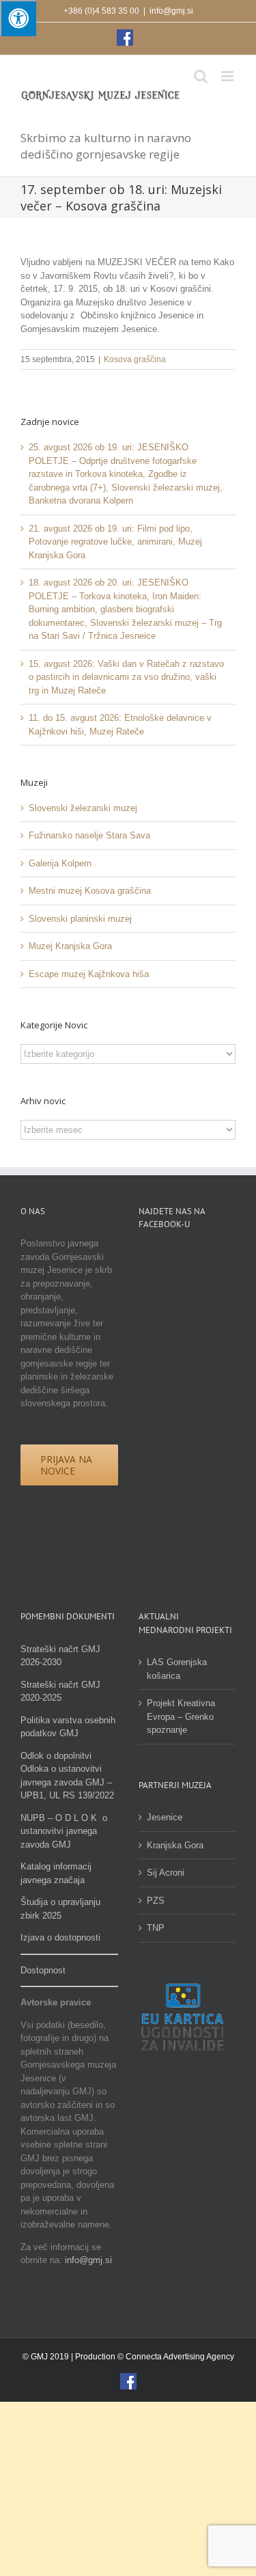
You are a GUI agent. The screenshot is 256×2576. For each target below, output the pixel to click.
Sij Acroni (166, 1873)
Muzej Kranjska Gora (70, 946)
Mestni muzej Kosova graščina (90, 891)
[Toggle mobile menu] (228, 76)
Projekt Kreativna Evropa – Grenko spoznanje (181, 1716)
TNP (156, 1928)
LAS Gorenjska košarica (177, 1669)
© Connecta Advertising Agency (176, 2357)
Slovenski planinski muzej (80, 919)
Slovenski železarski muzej (83, 808)
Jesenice (165, 1817)
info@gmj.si (171, 11)
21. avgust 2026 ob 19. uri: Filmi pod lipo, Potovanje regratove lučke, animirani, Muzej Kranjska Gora (115, 542)
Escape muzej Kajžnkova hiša (89, 974)
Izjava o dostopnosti (60, 1937)
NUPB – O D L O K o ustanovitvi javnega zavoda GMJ (64, 1831)
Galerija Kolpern (60, 863)
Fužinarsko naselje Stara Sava (89, 835)
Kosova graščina (135, 359)
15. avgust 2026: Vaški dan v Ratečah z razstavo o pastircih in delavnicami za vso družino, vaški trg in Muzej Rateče (126, 677)
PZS (156, 1901)
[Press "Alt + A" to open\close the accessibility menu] (18, 18)
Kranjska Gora (175, 1845)
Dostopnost (43, 1970)
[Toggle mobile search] (201, 76)
